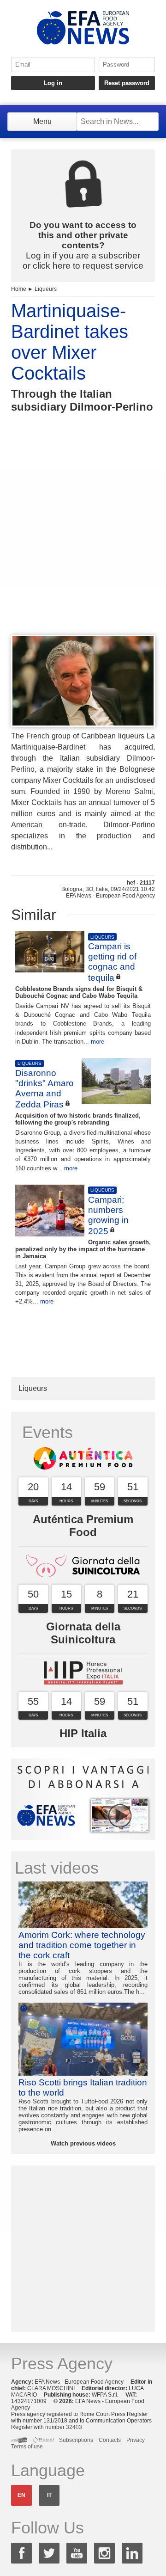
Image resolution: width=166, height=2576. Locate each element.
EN (21, 2495)
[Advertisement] (83, 541)
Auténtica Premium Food (83, 1526)
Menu (42, 121)
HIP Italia (83, 1733)
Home (19, 289)
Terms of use (27, 2447)
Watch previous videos (83, 2143)
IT (49, 2495)
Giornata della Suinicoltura (83, 1633)
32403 (74, 2427)
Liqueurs (46, 289)
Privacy (136, 2440)
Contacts (110, 2440)
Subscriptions (76, 2440)
